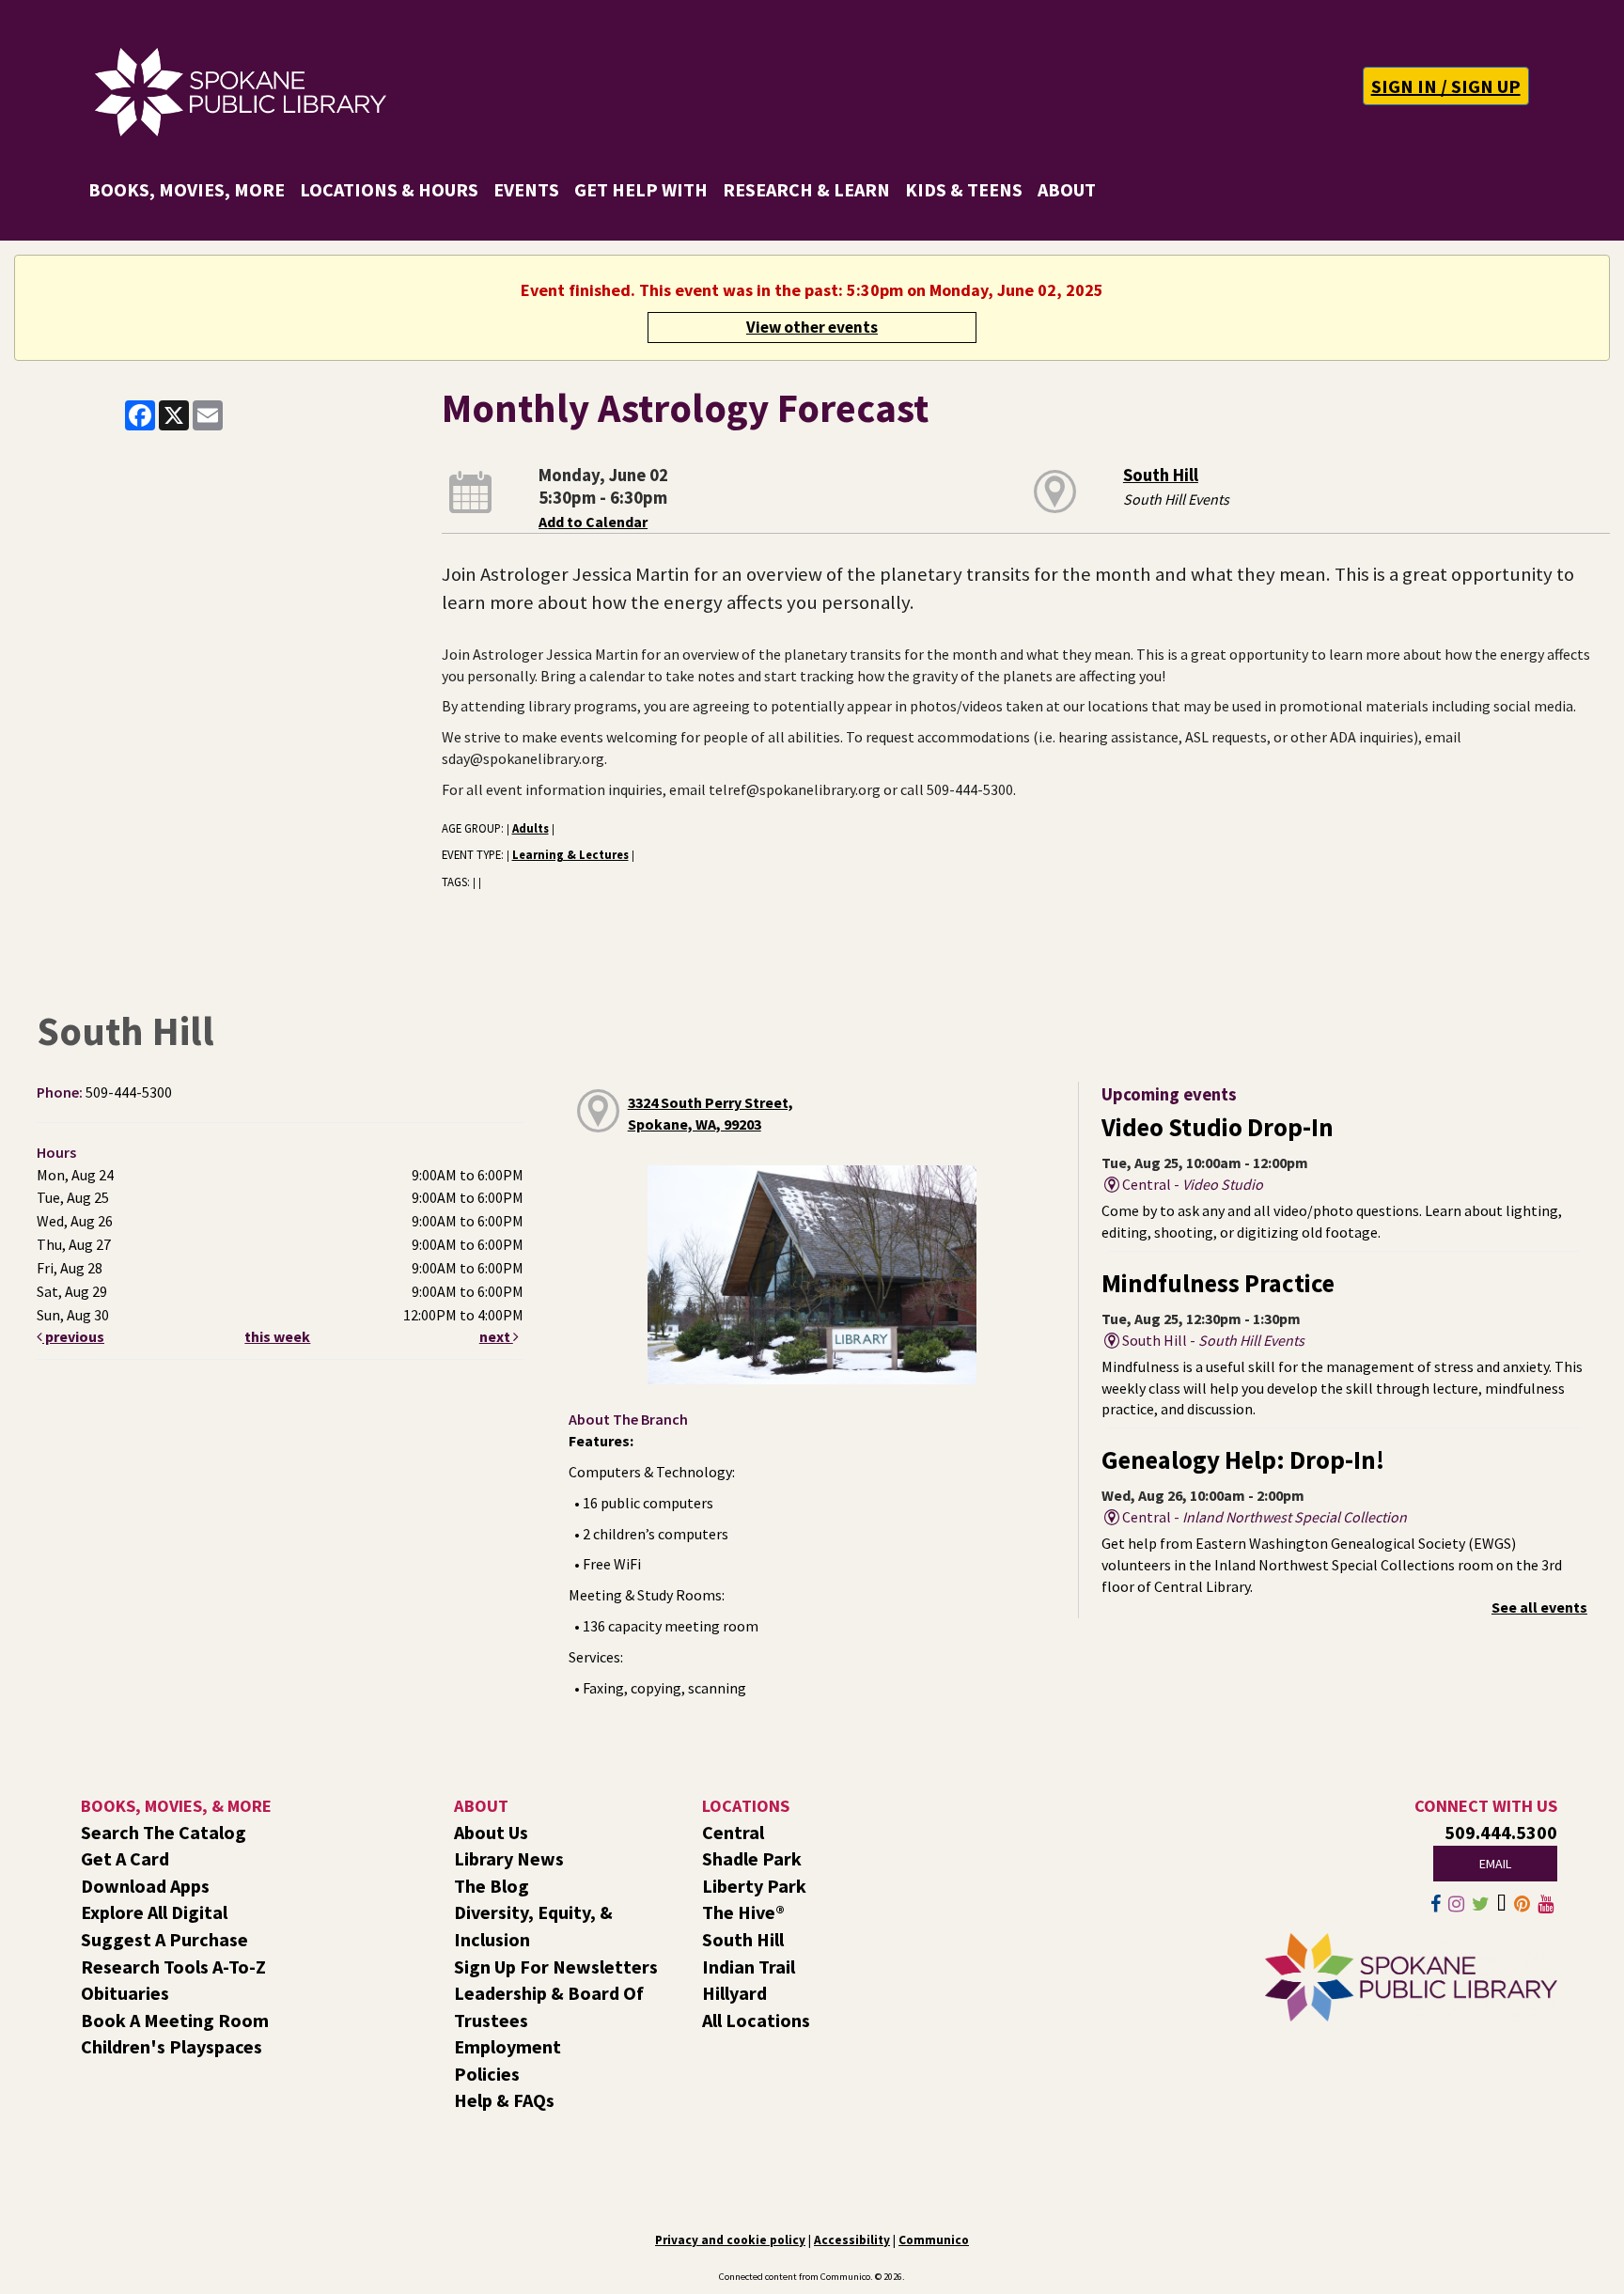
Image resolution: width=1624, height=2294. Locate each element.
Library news (509, 1858)
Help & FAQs (504, 2100)
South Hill (1161, 475)
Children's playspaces (172, 2046)
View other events (812, 327)
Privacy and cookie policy (730, 2240)
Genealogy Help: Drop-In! (1243, 1460)
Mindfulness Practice (1218, 1283)
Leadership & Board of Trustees (549, 2006)
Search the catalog (164, 1832)
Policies (487, 2074)
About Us (491, 1832)
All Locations (756, 2020)
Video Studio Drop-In (1218, 1127)
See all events (1539, 1607)
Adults (531, 828)
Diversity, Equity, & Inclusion (533, 1926)
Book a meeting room (175, 2020)
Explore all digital (154, 1912)
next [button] (496, 1336)
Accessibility (852, 2240)
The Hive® (743, 1912)
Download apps (145, 1886)
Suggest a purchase (164, 1939)
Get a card (125, 1858)
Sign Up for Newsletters (556, 1966)
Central (733, 1832)
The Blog (492, 1886)
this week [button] (277, 1336)
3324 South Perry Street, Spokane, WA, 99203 (710, 1113)
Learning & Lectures (570, 854)
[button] (1446, 86)
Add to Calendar (593, 522)
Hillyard (734, 1993)
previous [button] (73, 1336)
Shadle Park (752, 1858)
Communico (934, 2240)
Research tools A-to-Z (173, 1966)
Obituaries (125, 1993)
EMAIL (1495, 1864)
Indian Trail (749, 1966)
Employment (507, 2046)
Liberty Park (754, 1886)
